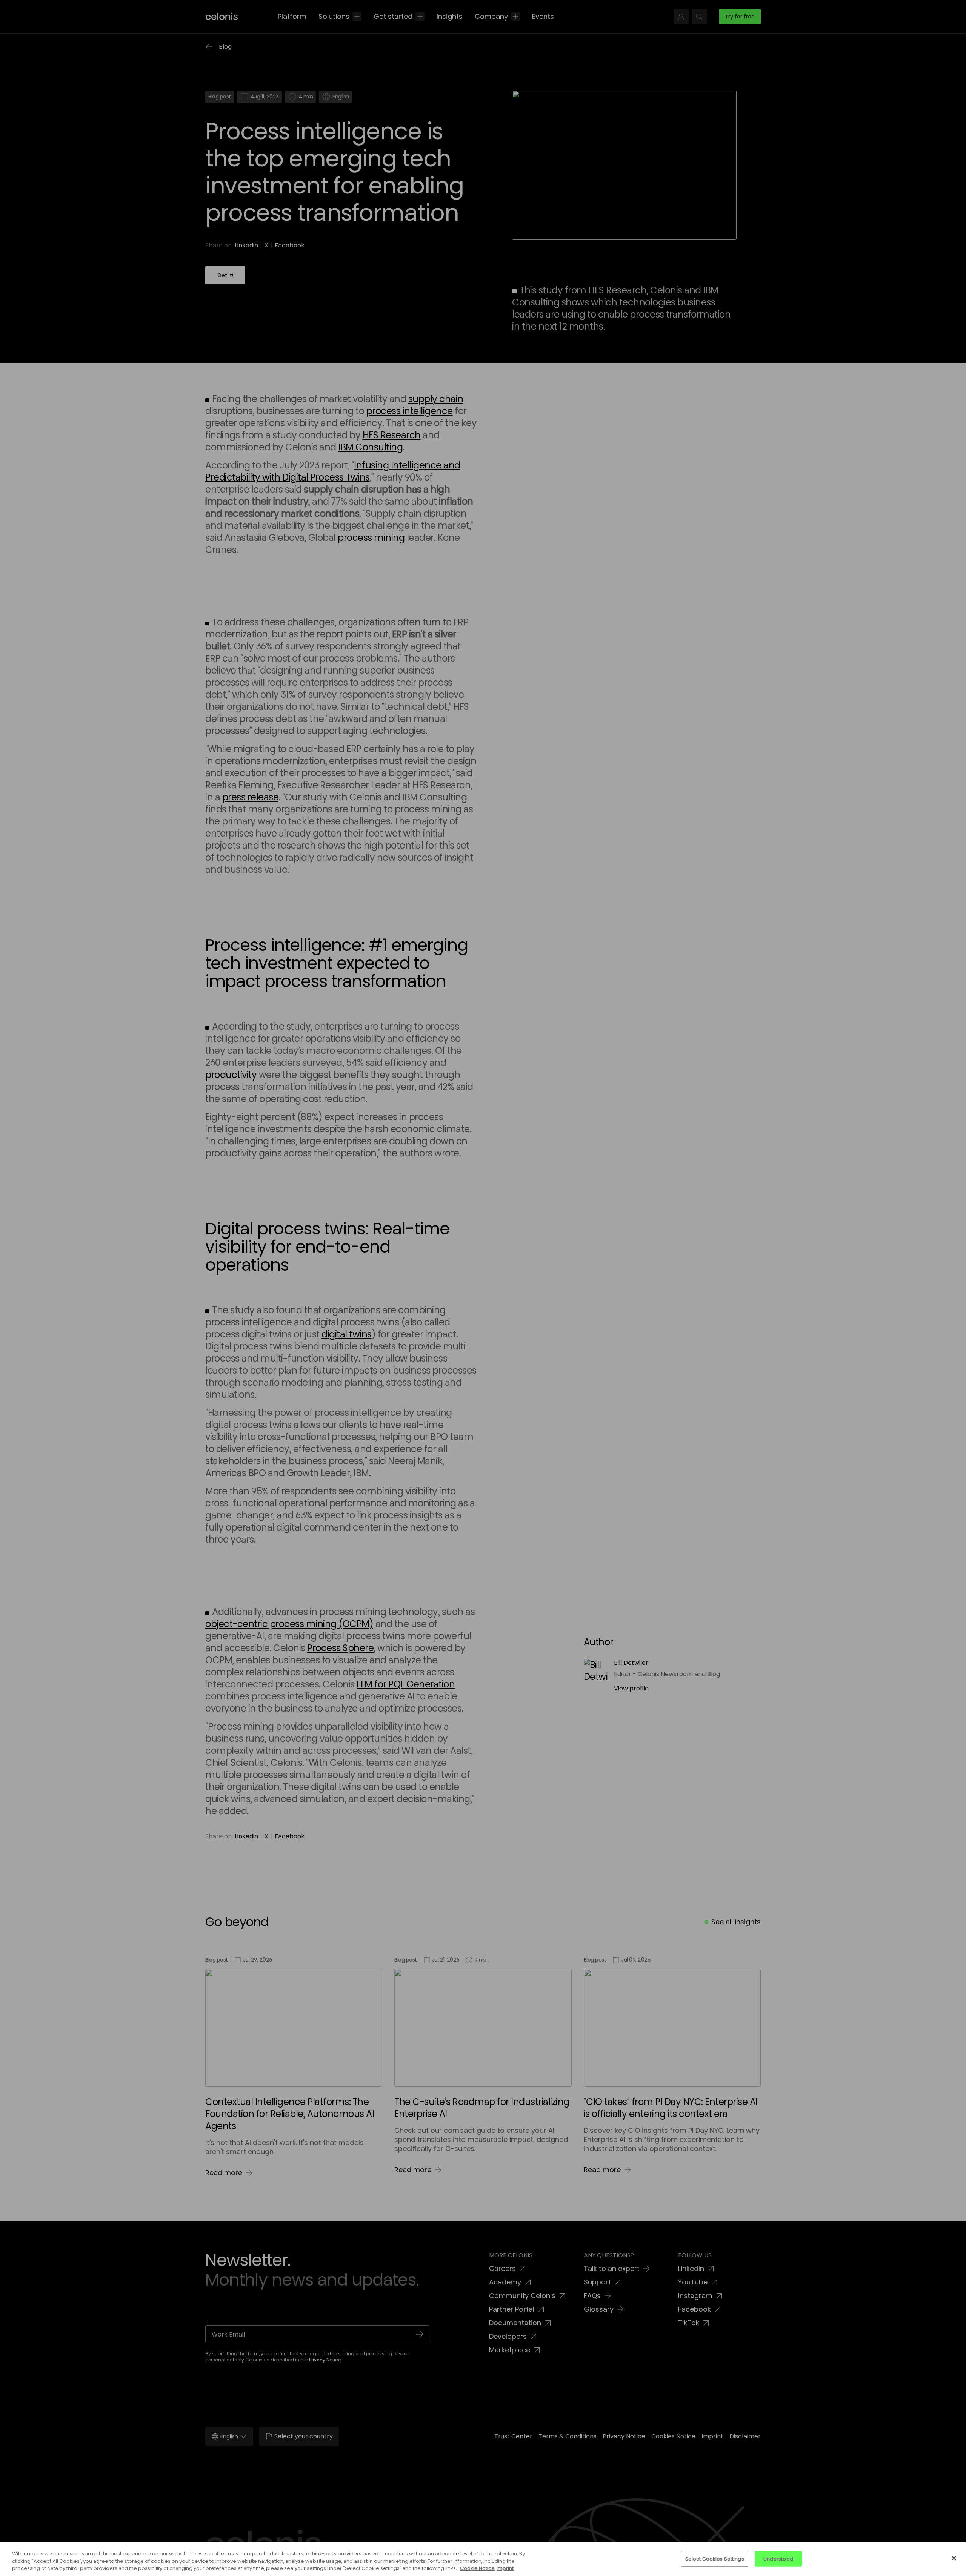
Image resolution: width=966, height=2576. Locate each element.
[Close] (954, 2558)
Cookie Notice (477, 2568)
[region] (483, 2559)
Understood (778, 2558)
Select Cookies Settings (715, 2558)
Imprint (505, 2568)
